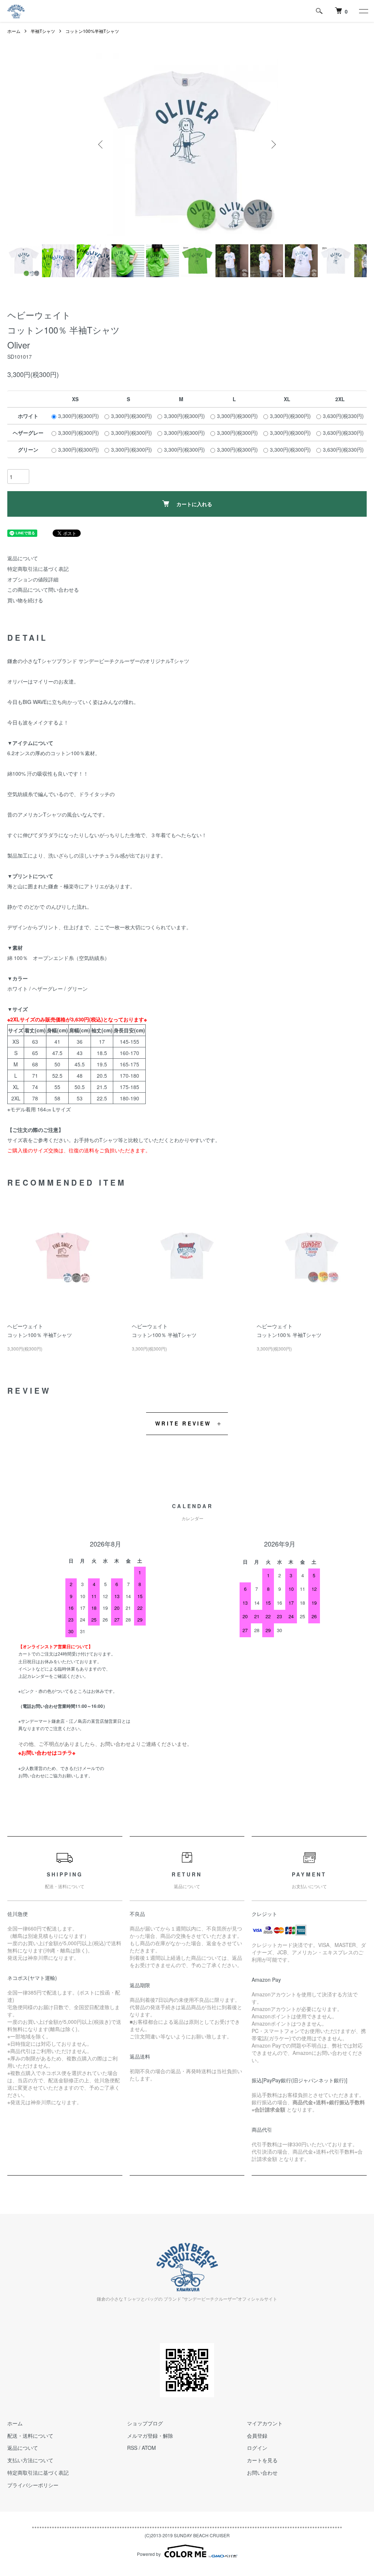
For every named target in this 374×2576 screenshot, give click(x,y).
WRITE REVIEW (183, 1423)
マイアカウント (265, 2423)
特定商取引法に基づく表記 (38, 569)
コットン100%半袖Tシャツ (92, 31)
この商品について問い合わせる (43, 590)
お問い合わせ (262, 2473)
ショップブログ (145, 2423)
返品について (23, 558)
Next (273, 144)
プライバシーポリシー (33, 2485)
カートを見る (262, 2460)
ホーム (14, 31)
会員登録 (257, 2436)
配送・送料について (30, 2436)
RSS (132, 2448)
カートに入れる (194, 504)
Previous (101, 144)
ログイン (257, 2448)
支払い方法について (30, 2460)
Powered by (149, 2554)
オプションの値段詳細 (33, 579)
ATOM (149, 2448)
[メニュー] (363, 11)
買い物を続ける (25, 600)
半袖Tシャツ (43, 31)
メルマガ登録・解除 (150, 2436)
